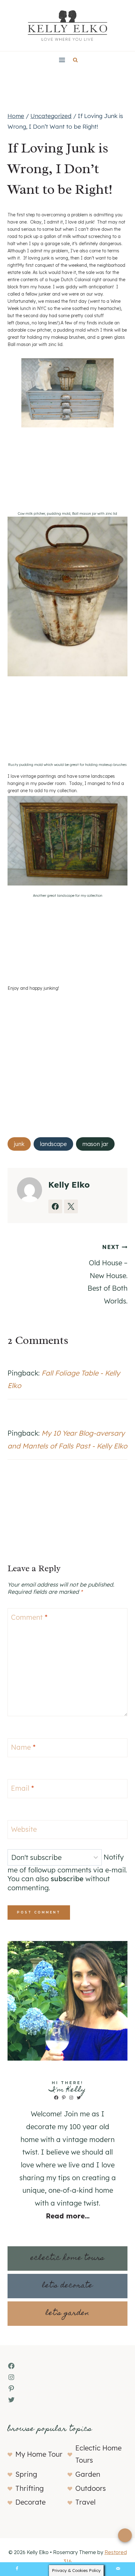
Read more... (68, 2216)
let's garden (67, 2313)
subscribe (67, 1879)
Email (22, 1788)
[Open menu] (62, 60)
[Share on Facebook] (17, 2569)
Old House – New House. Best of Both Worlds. (108, 1274)
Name (23, 1747)
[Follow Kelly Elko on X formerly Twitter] (71, 1206)
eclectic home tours (67, 2258)
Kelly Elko (69, 1185)
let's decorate (67, 2286)
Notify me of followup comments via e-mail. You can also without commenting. (67, 1873)
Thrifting (30, 2488)
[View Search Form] (75, 60)
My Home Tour (39, 2454)
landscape (53, 1144)
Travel (85, 2502)
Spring (26, 2474)
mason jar (95, 1144)
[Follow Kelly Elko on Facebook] (55, 1206)
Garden (88, 2474)
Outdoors (91, 2488)
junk (19, 1144)
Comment (29, 1617)
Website (24, 1829)
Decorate (30, 2502)
